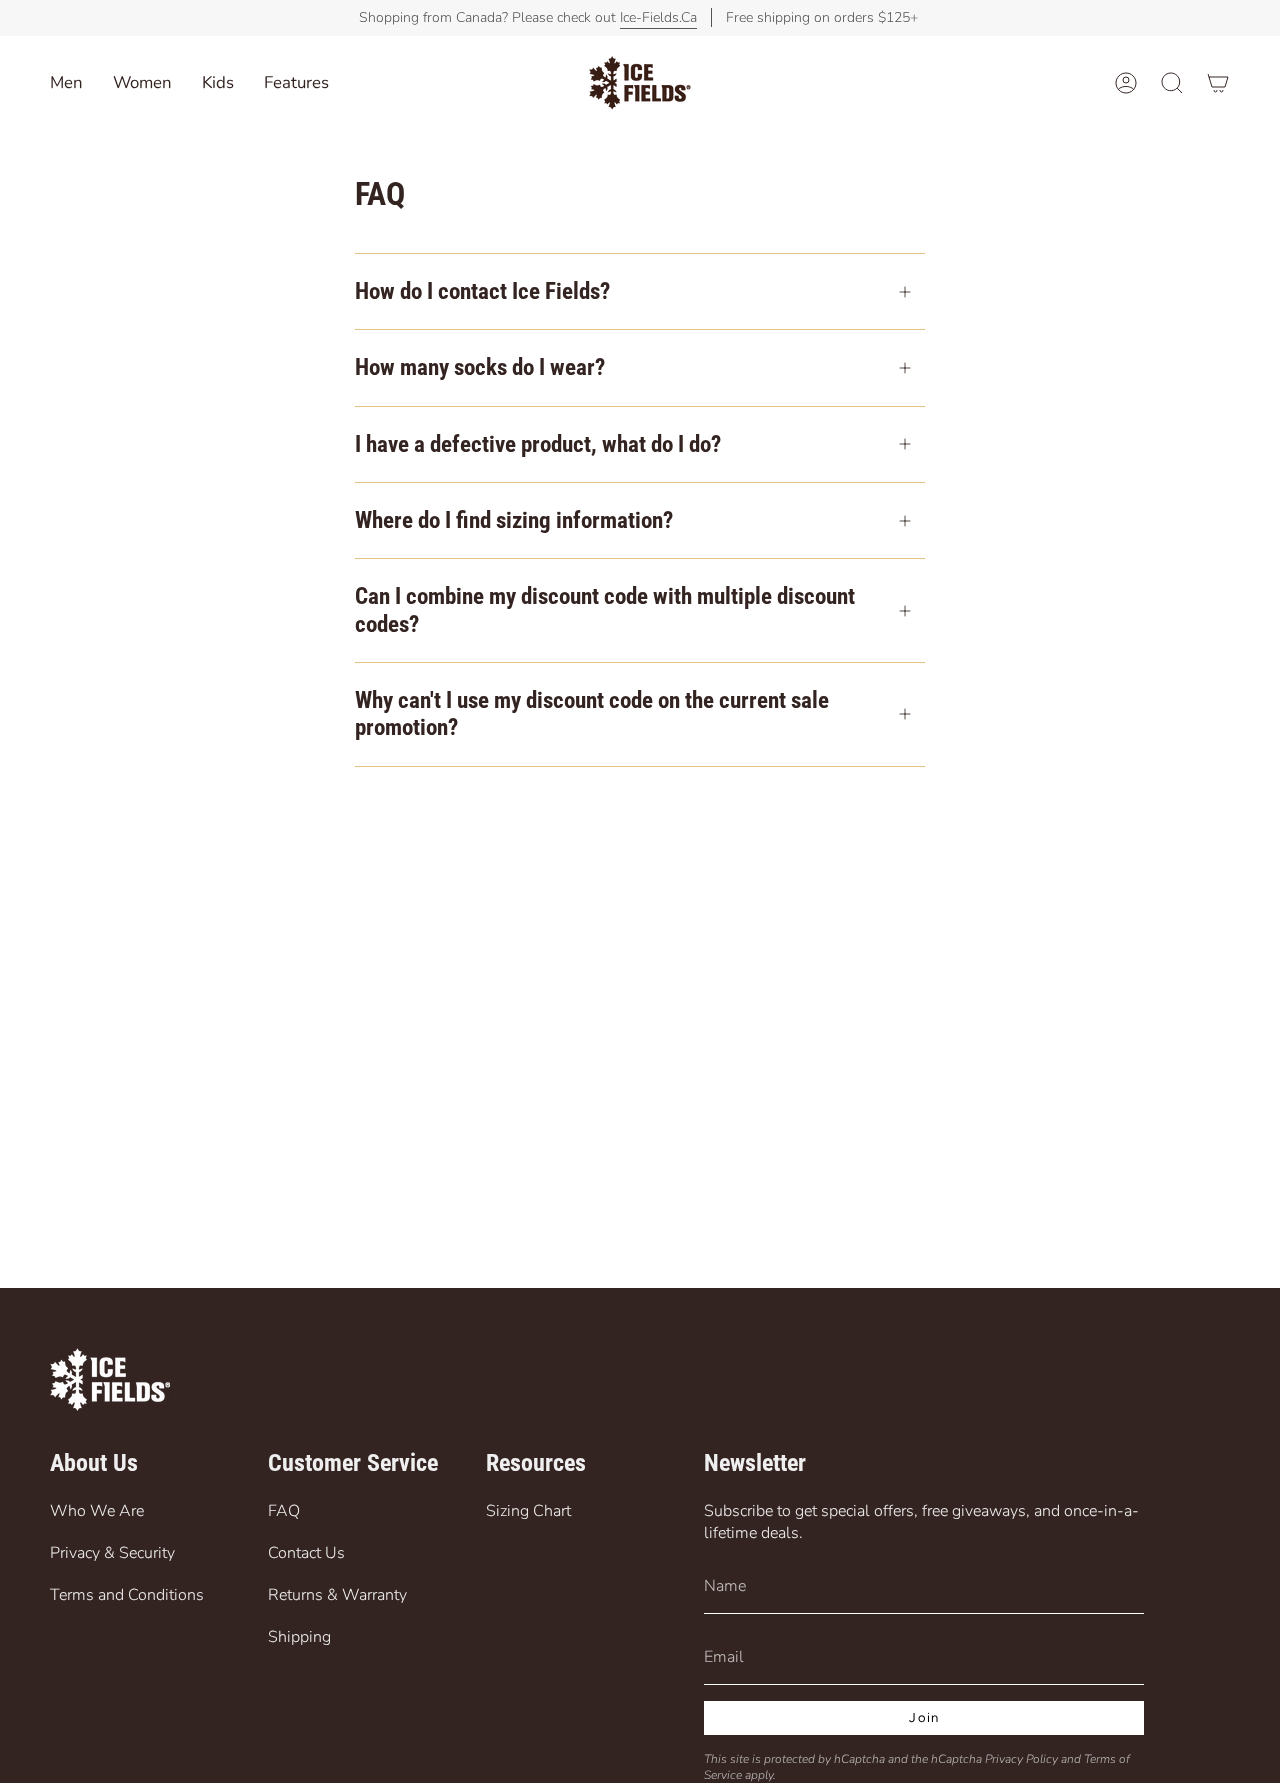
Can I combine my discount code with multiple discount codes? (605, 610)
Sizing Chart (528, 1511)
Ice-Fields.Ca (658, 17)
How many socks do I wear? (480, 367)
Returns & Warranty (337, 1595)
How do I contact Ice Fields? (482, 291)
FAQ (284, 1511)
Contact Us (306, 1553)
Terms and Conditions (127, 1595)
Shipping (299, 1637)
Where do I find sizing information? (514, 520)
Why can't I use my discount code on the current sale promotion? (592, 714)
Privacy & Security (112, 1553)
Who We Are (97, 1511)
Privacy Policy (1021, 1759)
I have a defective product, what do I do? (538, 444)
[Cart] (1218, 83)
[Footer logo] (110, 1379)
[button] (218, 83)
